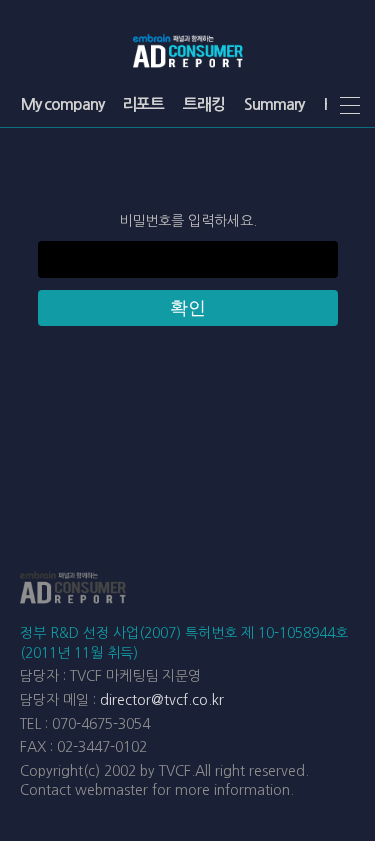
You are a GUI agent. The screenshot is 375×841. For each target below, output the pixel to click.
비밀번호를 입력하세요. (188, 221)
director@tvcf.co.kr (162, 700)
